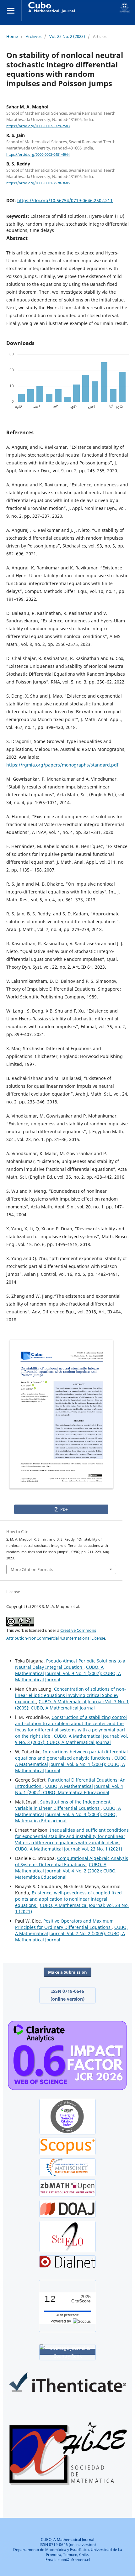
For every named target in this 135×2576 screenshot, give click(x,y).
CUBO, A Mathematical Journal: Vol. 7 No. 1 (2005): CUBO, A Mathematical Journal (72, 1705)
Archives (34, 36)
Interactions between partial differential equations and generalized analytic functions (71, 1755)
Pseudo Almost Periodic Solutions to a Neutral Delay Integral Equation (70, 1664)
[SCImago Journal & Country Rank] (67, 2352)
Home (12, 36)
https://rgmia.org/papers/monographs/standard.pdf (62, 765)
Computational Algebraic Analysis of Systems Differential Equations (72, 1861)
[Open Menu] (11, 11)
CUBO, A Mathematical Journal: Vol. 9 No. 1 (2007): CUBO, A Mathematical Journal (68, 1673)
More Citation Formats (32, 1569)
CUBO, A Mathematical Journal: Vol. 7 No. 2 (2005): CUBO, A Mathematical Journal (71, 1933)
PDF (64, 1509)
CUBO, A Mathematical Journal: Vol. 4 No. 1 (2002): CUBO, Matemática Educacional (69, 1789)
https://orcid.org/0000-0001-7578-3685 (38, 183)
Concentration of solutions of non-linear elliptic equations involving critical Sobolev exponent (70, 1695)
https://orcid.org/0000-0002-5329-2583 (38, 126)
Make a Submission (67, 1972)
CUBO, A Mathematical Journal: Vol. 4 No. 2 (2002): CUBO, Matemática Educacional (66, 1871)
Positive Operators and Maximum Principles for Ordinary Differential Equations (64, 1924)
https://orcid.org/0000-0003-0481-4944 (38, 154)
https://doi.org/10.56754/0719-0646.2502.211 (65, 200)
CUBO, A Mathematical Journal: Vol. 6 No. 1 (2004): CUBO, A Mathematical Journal (71, 1764)
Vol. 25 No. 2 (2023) (67, 36)
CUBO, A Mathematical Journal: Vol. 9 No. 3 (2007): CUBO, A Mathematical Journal (72, 1739)
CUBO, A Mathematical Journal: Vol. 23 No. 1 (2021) (69, 1849)
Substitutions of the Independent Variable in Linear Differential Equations (63, 1805)
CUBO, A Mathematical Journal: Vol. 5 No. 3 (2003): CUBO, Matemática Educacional (68, 1814)
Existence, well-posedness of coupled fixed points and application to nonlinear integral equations (68, 1899)
